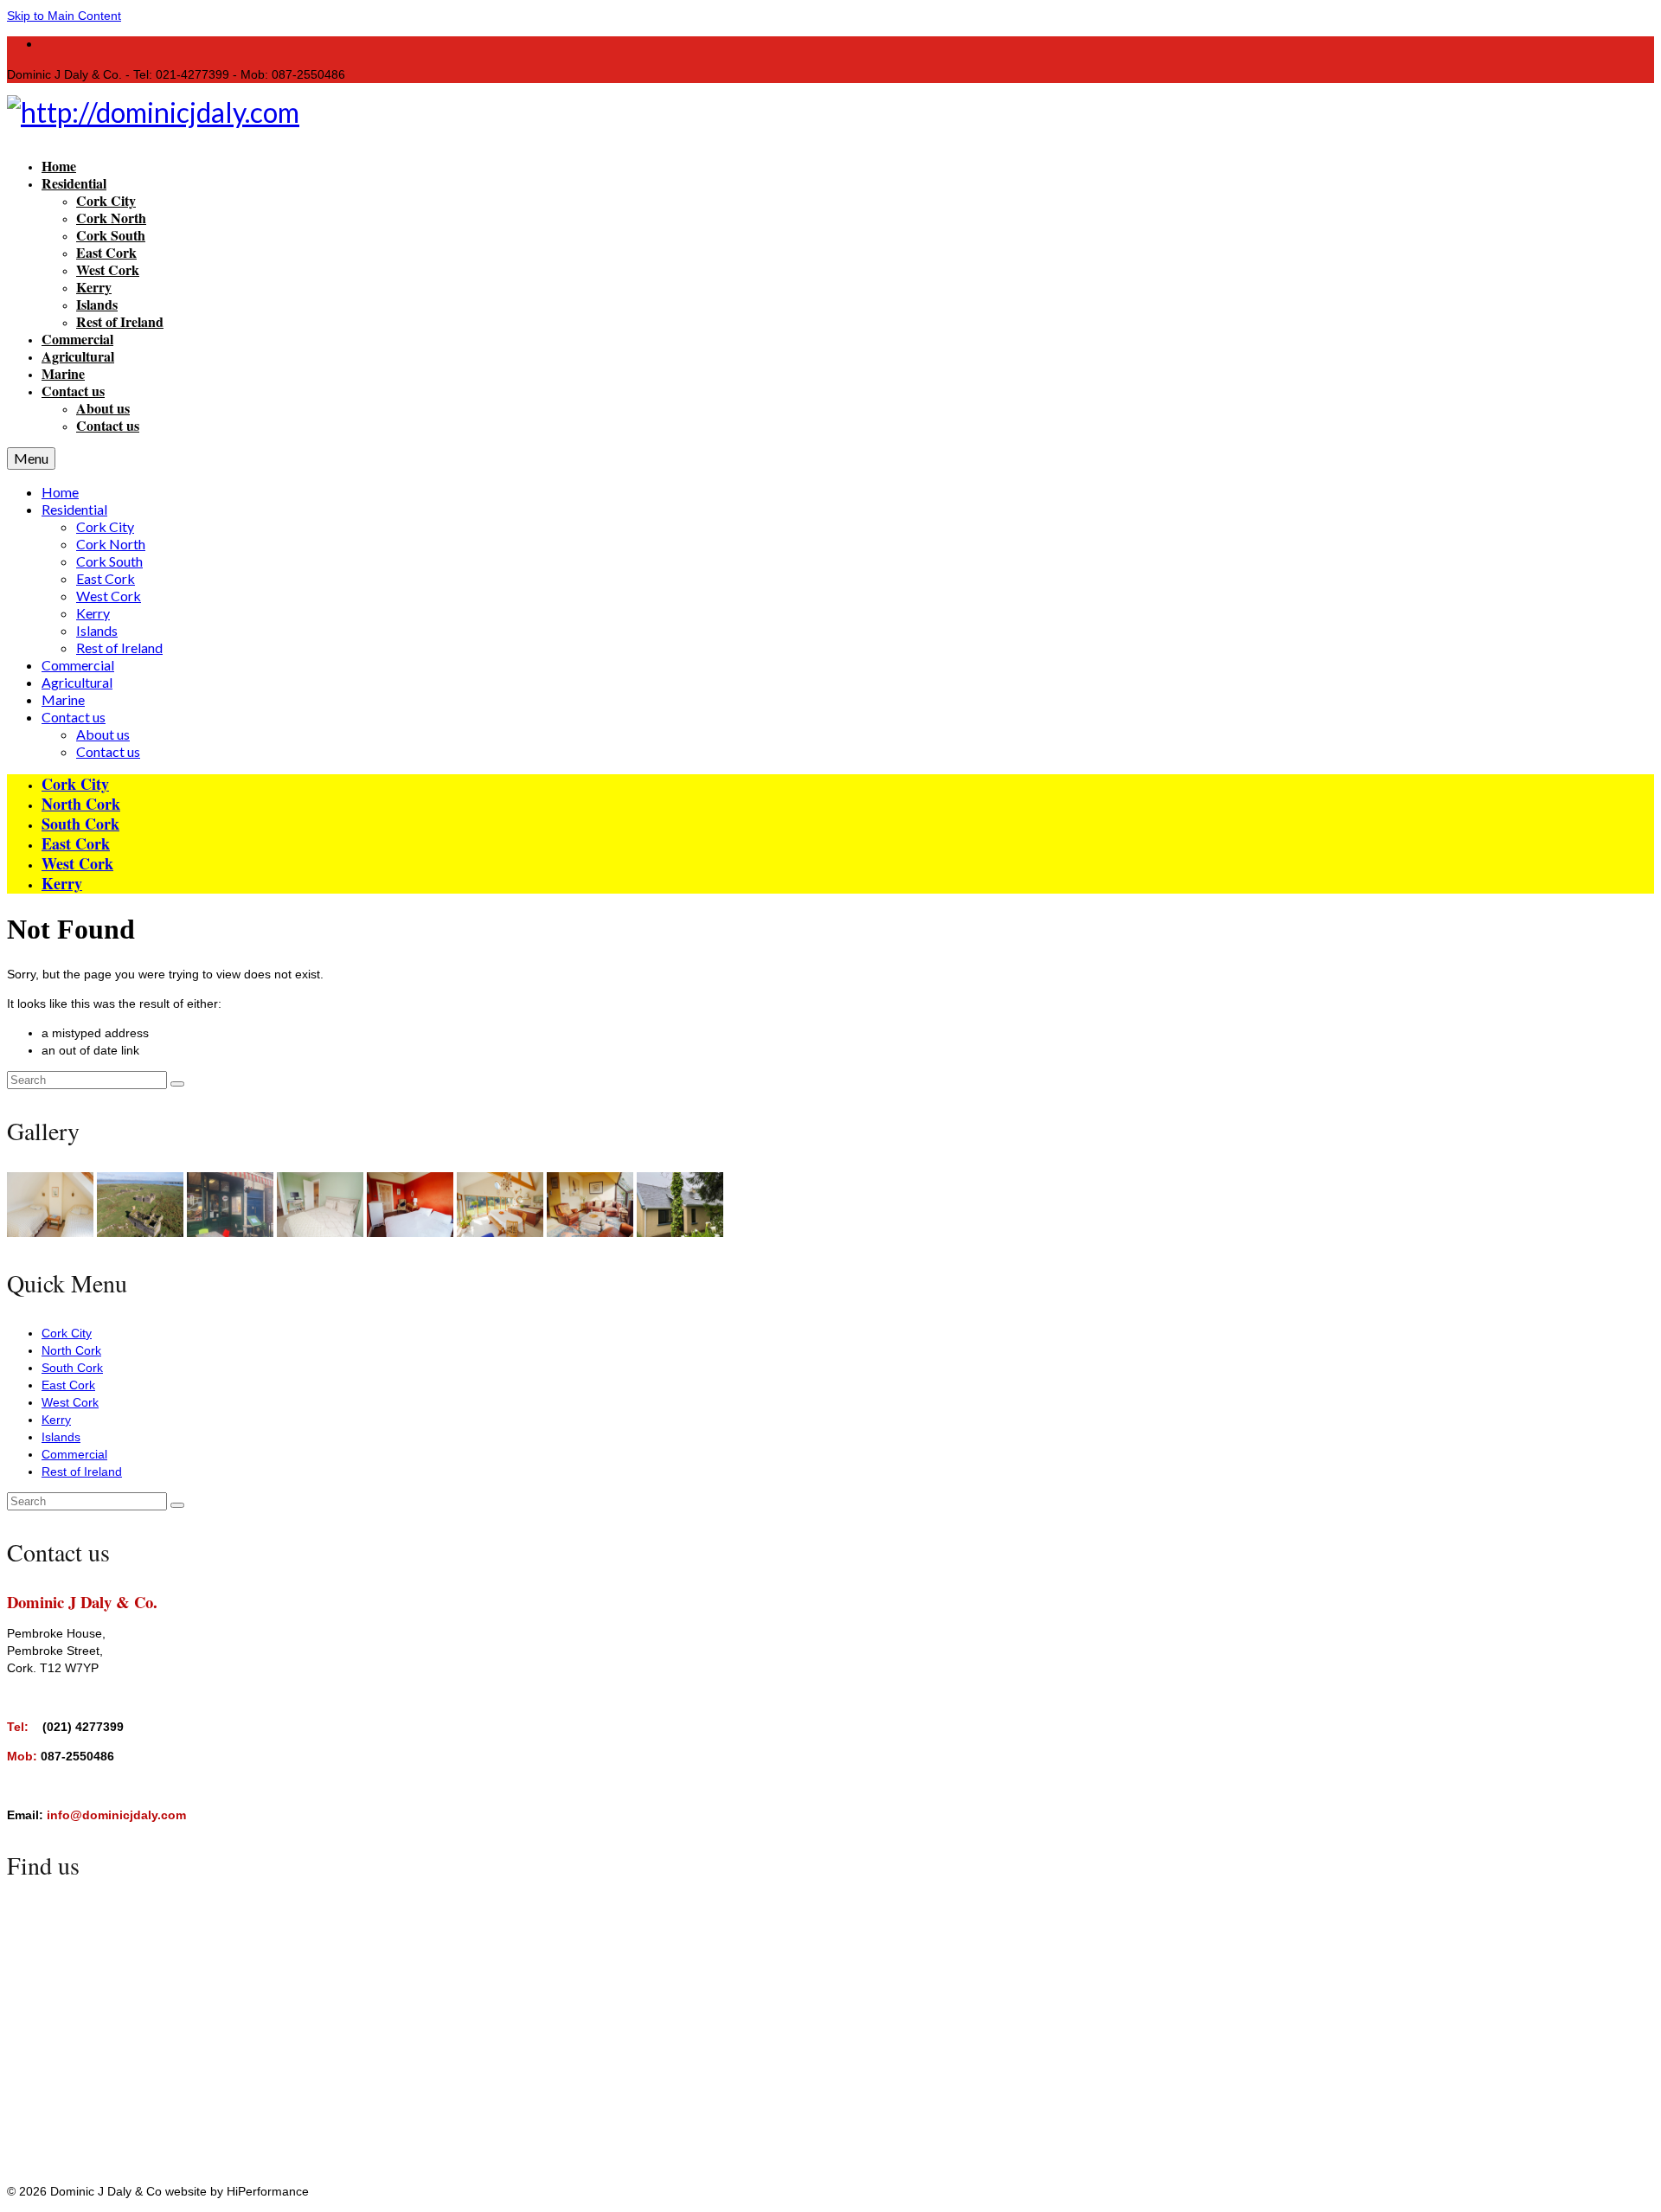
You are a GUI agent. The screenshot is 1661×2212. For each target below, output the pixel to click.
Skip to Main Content (64, 16)
